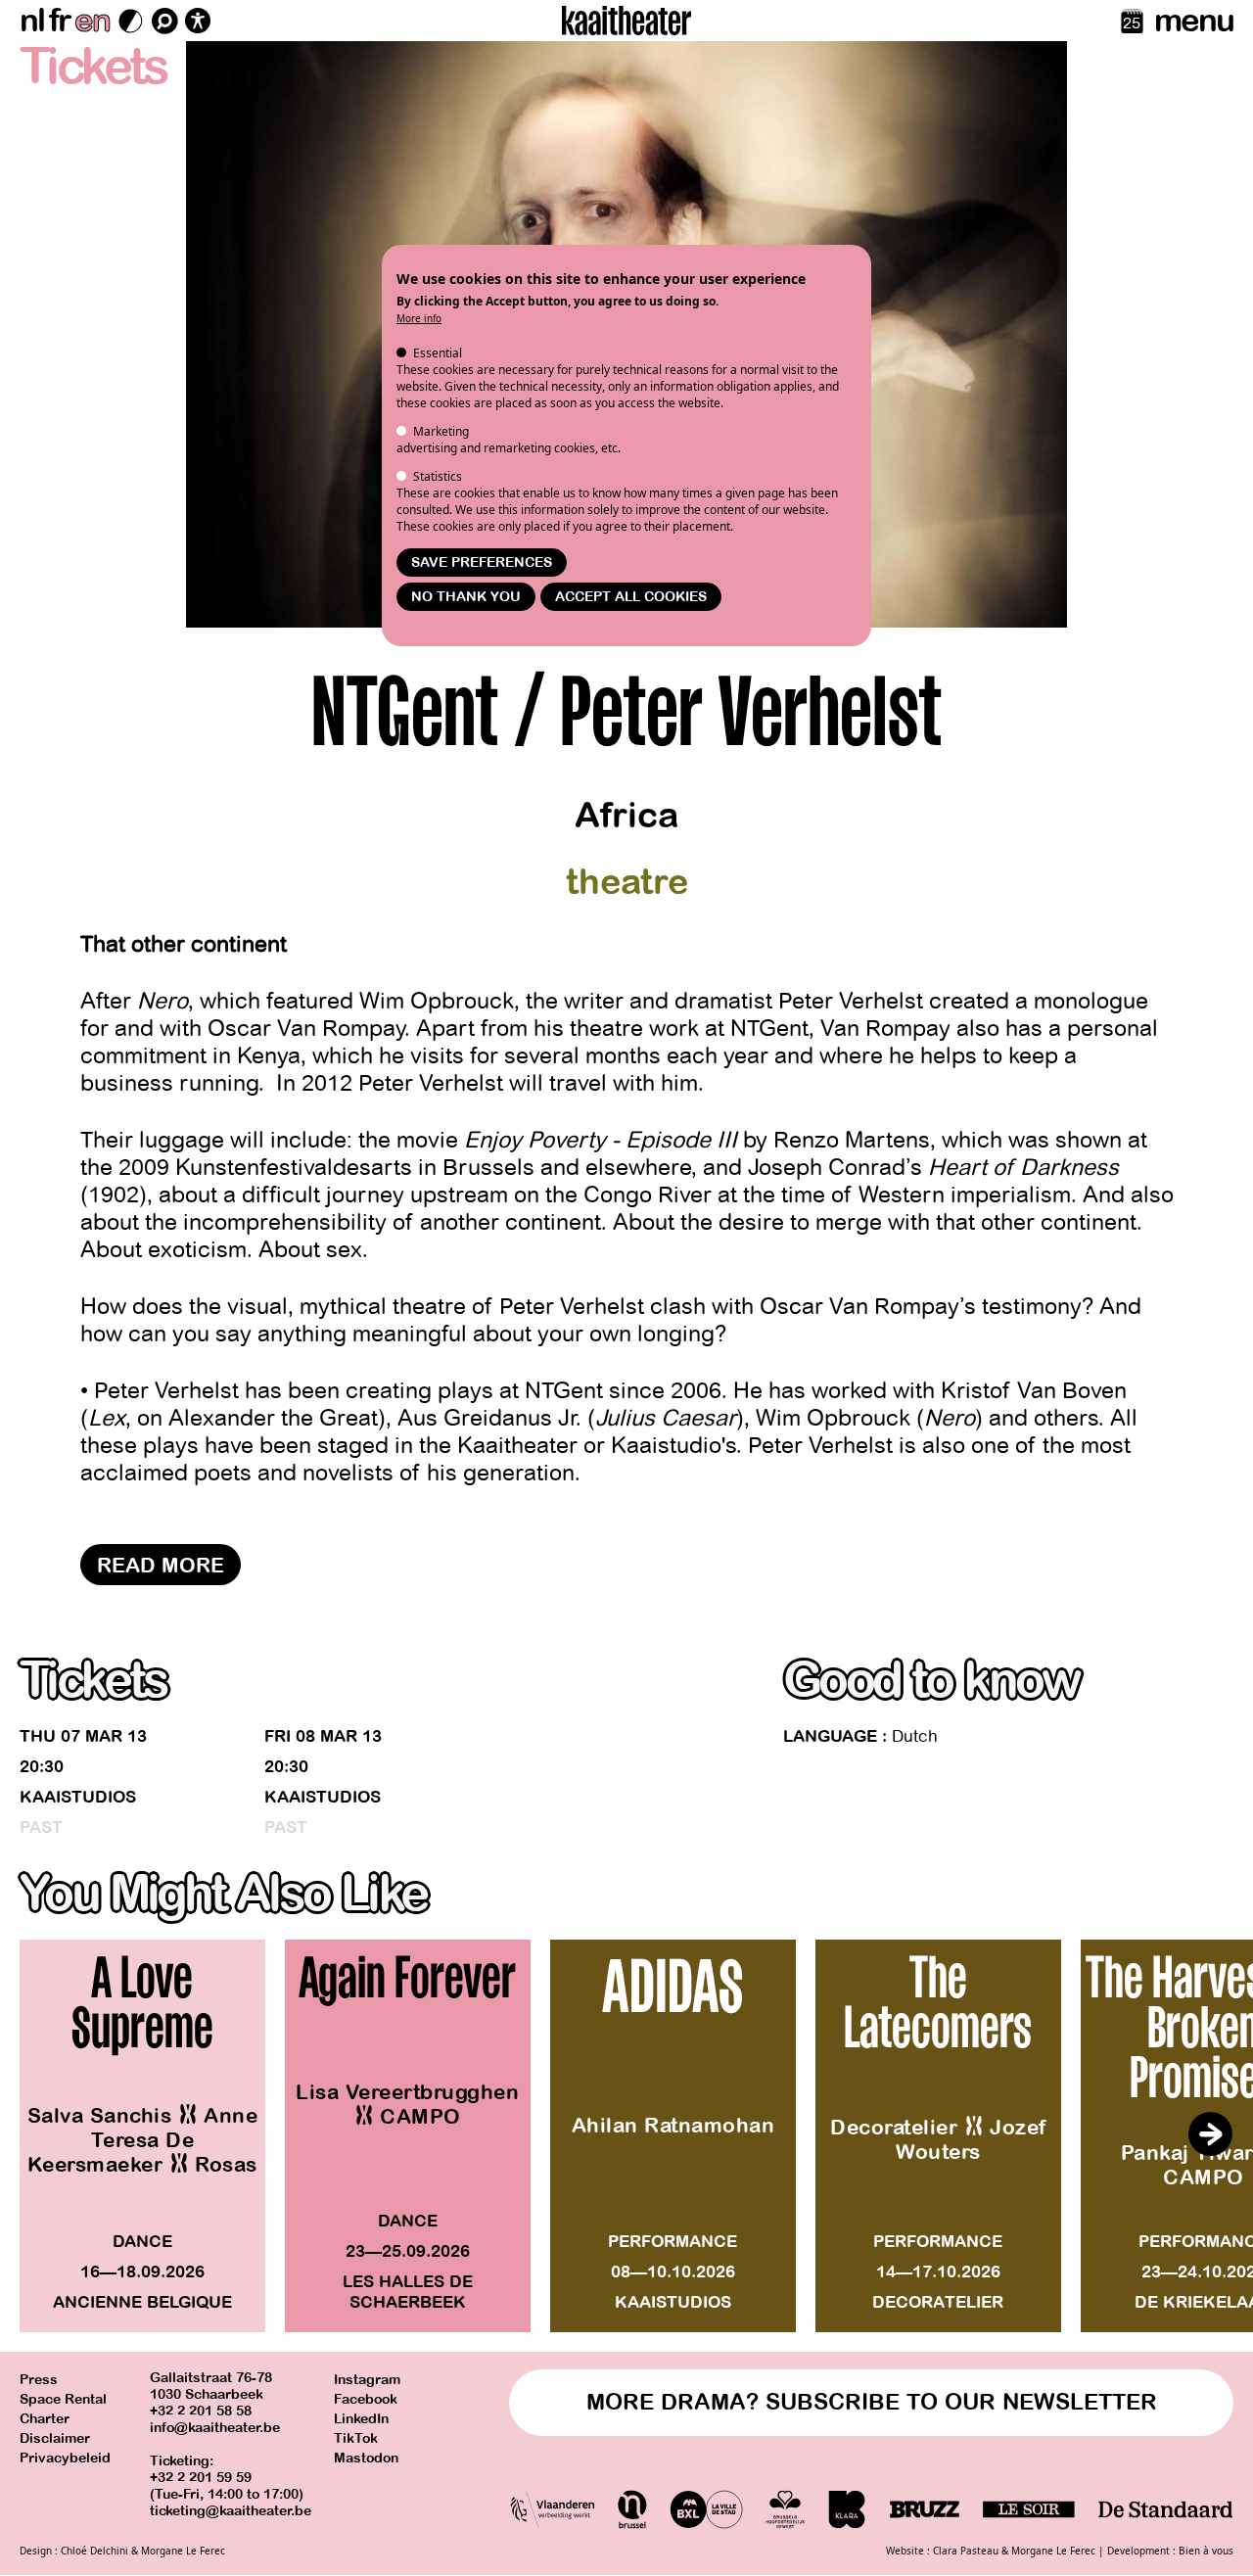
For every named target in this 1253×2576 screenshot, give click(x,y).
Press (39, 2380)
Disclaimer (55, 2438)
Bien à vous (1206, 2551)
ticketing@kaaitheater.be (231, 2511)
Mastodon (366, 2458)
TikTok (356, 2438)
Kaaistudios (78, 1797)
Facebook (366, 2399)
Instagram (367, 2380)
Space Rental (63, 2399)
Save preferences (482, 562)
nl (32, 21)
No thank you (466, 597)
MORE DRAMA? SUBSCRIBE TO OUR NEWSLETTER (872, 2402)
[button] (1210, 2134)
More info (419, 318)
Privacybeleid (65, 2458)
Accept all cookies (631, 597)
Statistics (438, 476)
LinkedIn (361, 2419)
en (92, 21)
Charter (45, 2419)
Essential (438, 353)
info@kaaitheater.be (215, 2428)
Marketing (441, 431)
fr (59, 21)
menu (1194, 21)
